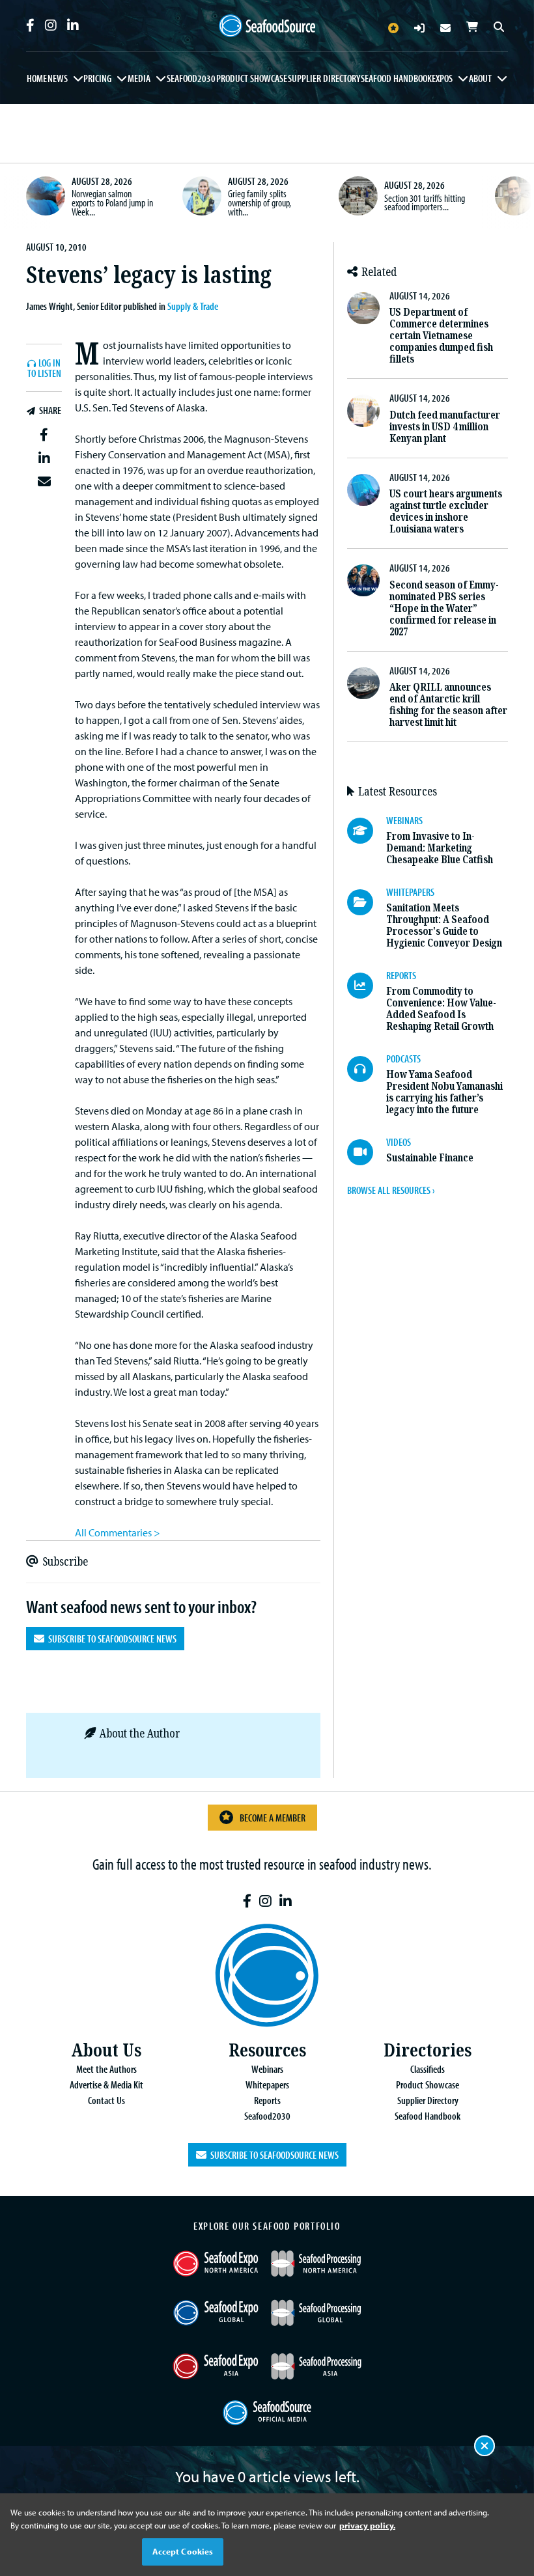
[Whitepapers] (367, 902)
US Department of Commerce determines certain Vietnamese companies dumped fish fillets (441, 336)
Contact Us (106, 2100)
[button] (44, 435)
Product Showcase (252, 78)
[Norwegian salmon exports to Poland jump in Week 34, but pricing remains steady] (46, 196)
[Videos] (367, 1152)
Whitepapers (267, 2084)
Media (139, 78)
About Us (106, 2050)
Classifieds (428, 2069)
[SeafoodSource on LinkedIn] (73, 25)
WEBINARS (404, 820)
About (480, 78)
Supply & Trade (193, 306)
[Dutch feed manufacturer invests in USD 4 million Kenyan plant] (363, 410)
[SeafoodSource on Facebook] (30, 25)
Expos (442, 78)
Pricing (97, 78)
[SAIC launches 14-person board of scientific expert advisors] (514, 196)
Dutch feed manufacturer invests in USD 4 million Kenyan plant (445, 427)
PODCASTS (403, 1059)
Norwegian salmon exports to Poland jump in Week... (112, 202)
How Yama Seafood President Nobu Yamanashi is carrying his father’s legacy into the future (444, 1092)
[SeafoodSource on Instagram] (51, 25)
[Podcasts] (367, 1069)
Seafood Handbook (396, 78)
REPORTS (401, 975)
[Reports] (367, 986)
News (58, 78)
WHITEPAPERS (410, 892)
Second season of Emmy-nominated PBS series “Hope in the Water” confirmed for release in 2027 (444, 608)
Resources (267, 2050)
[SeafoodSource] (267, 26)
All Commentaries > (118, 1532)
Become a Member (273, 1818)
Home (37, 78)
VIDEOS (399, 1142)
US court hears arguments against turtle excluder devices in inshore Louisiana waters (446, 511)
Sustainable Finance (430, 1158)
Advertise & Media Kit (106, 2084)
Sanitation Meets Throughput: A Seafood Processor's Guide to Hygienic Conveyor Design (444, 925)
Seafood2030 (191, 78)
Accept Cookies (183, 2551)
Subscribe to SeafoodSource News (110, 1639)
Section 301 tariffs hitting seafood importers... (425, 202)
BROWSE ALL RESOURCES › (391, 1190)
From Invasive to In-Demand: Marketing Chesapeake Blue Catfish (440, 848)
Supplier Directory (324, 78)
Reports (267, 2100)
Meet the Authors (106, 2069)
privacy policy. (367, 2525)
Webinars (267, 2069)
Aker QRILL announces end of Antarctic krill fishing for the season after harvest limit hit (448, 705)
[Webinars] (367, 831)
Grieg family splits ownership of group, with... (260, 202)
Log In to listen (44, 369)
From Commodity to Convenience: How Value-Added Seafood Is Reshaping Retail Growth (441, 1009)
